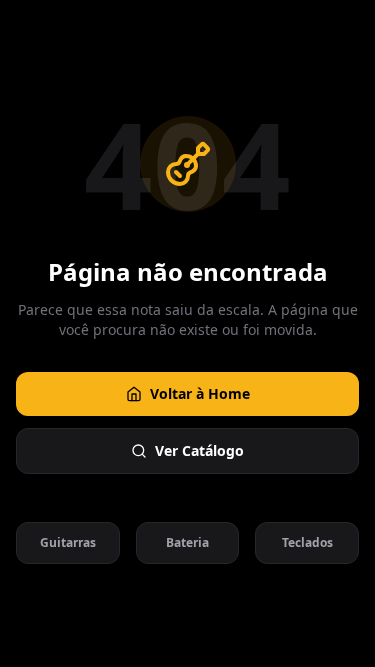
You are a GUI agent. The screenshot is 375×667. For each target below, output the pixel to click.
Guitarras (68, 542)
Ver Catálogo (199, 450)
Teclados (307, 542)
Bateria (187, 542)
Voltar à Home (200, 393)
